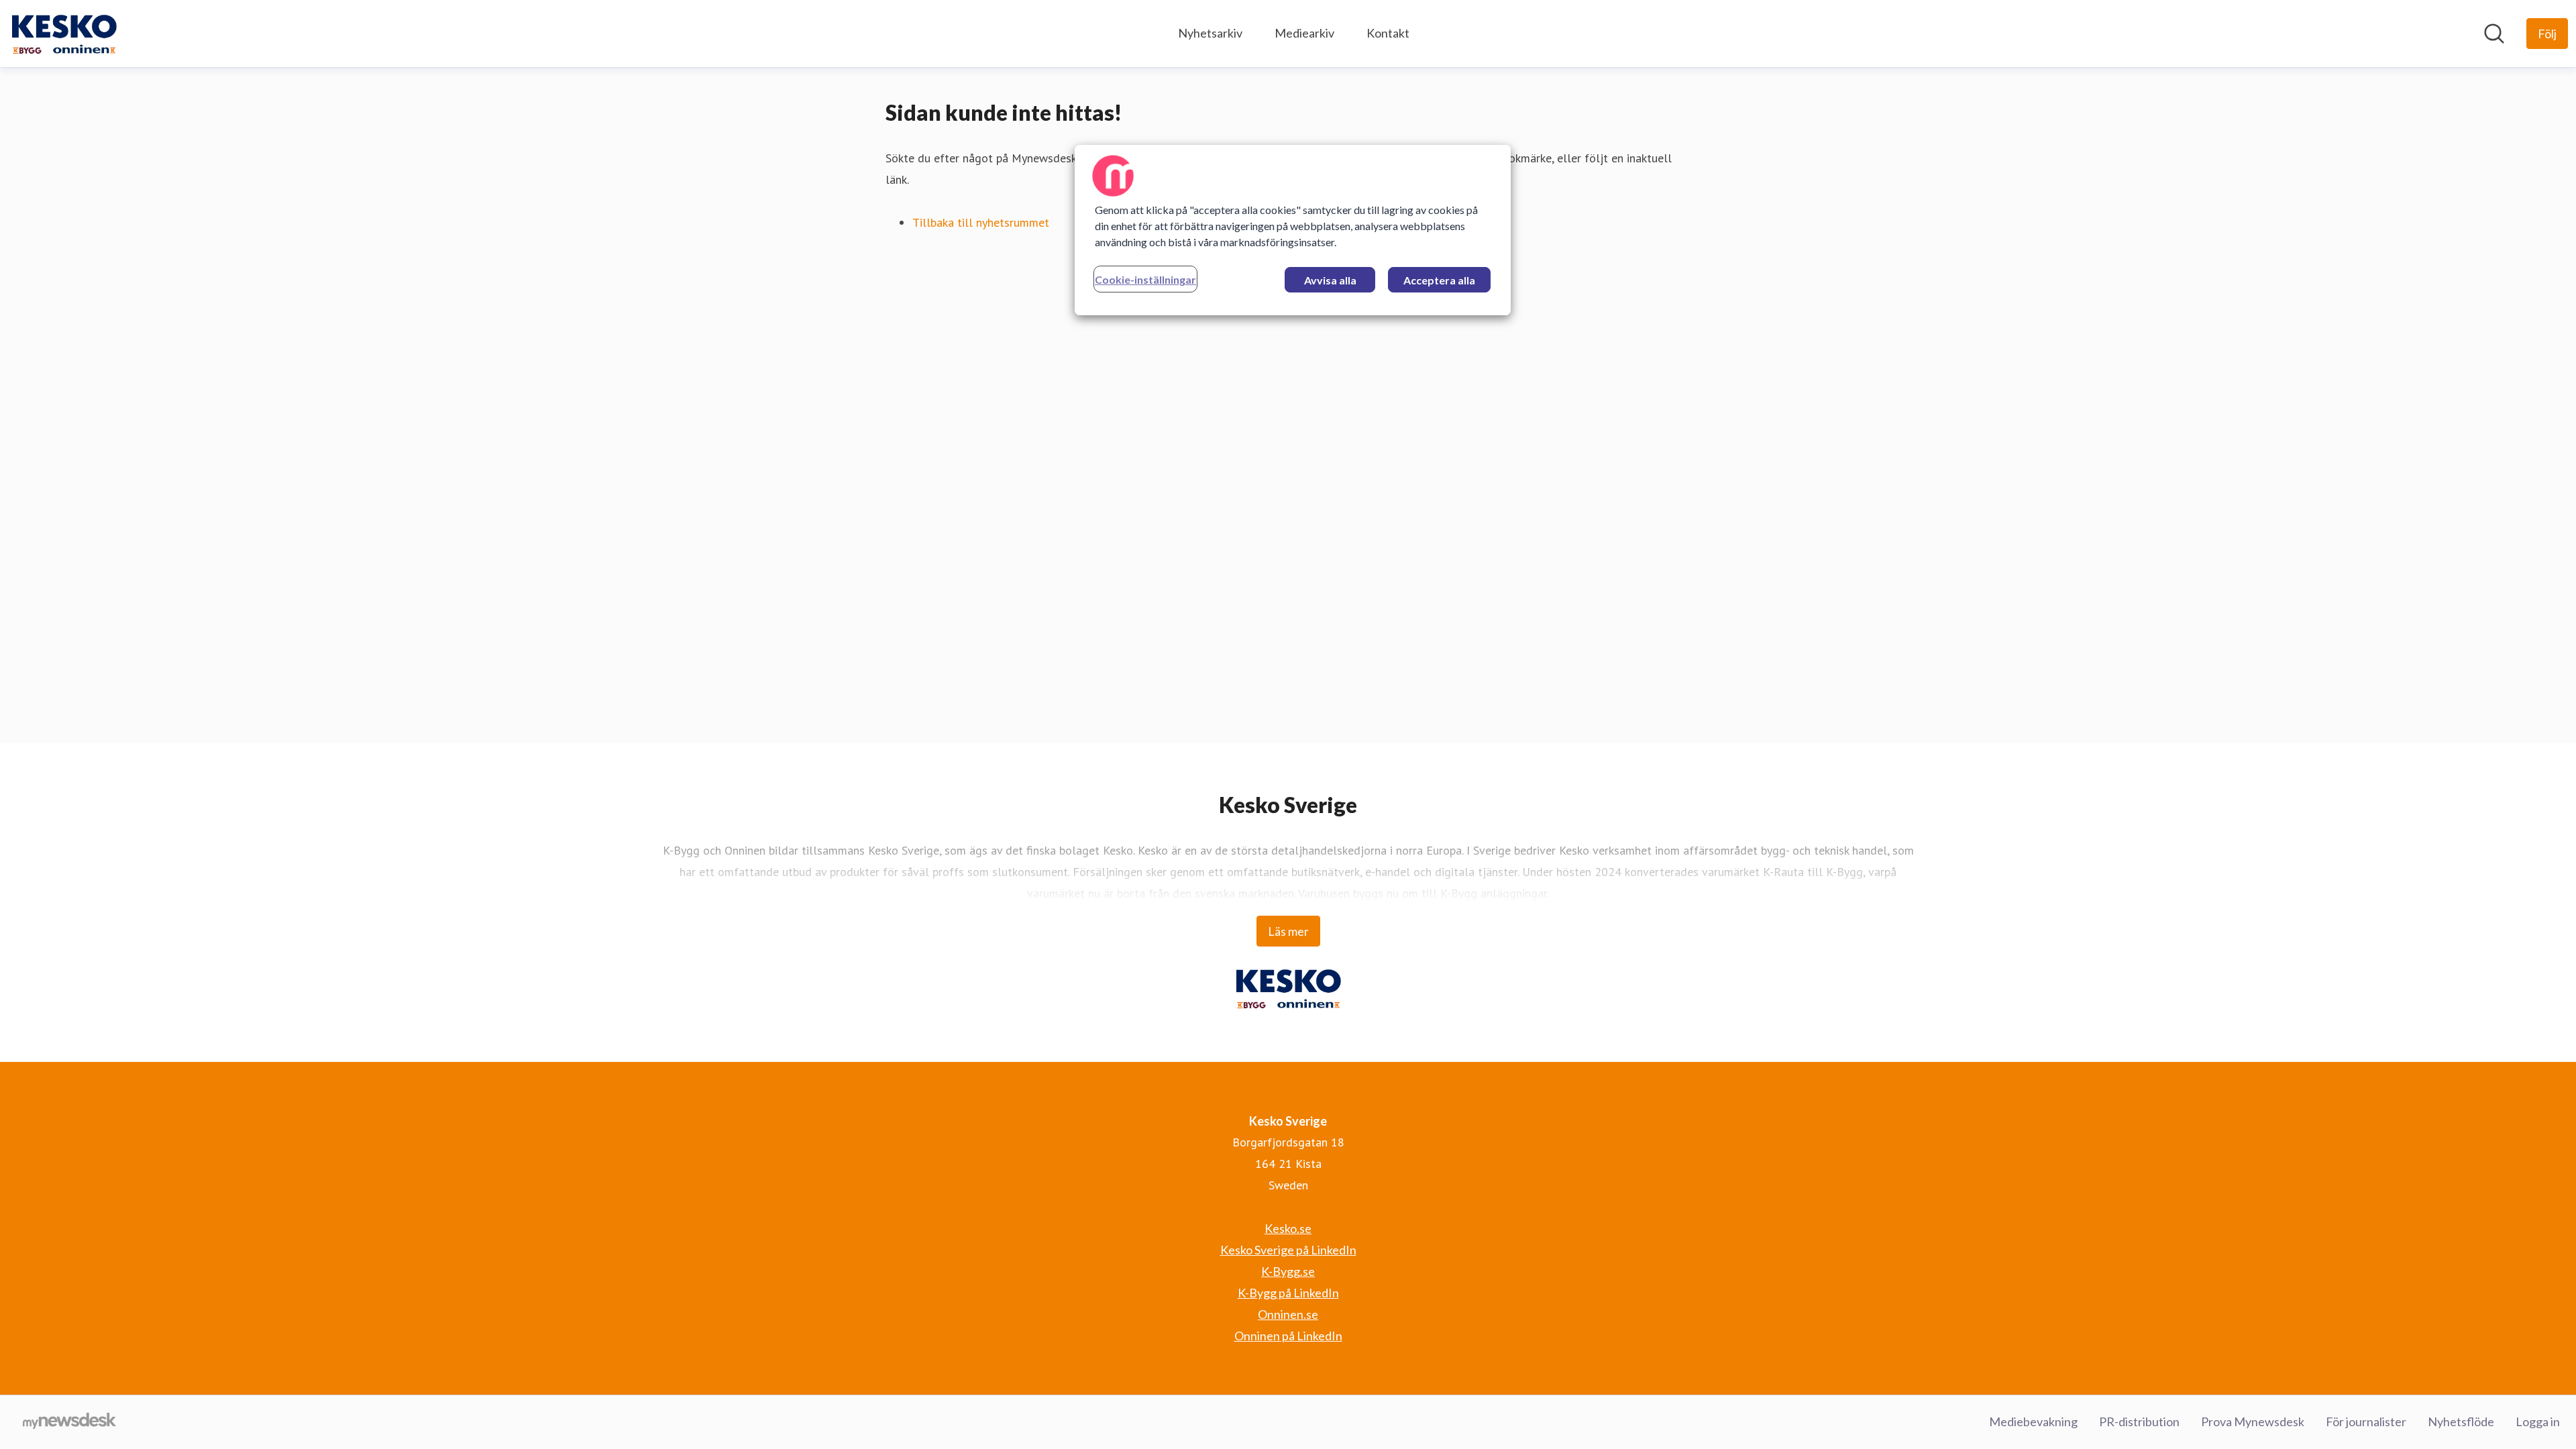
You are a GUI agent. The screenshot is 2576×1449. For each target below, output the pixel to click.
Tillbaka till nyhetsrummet (981, 222)
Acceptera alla (1439, 280)
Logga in (2538, 1421)
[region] (1293, 230)
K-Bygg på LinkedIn (1288, 1293)
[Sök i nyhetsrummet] (2494, 34)
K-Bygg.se (1288, 1271)
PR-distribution (2139, 1421)
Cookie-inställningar (1145, 279)
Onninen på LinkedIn (1288, 1336)
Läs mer (1288, 931)
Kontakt (1388, 33)
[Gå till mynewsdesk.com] (69, 1422)
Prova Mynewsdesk (2253, 1421)
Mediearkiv (1304, 33)
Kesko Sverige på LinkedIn (1288, 1250)
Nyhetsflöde (2461, 1421)
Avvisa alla (1330, 280)
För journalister (2366, 1421)
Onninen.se (1288, 1314)
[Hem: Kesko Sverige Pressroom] (64, 34)
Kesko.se (1288, 1228)
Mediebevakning (2033, 1421)
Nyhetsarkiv (1210, 33)
